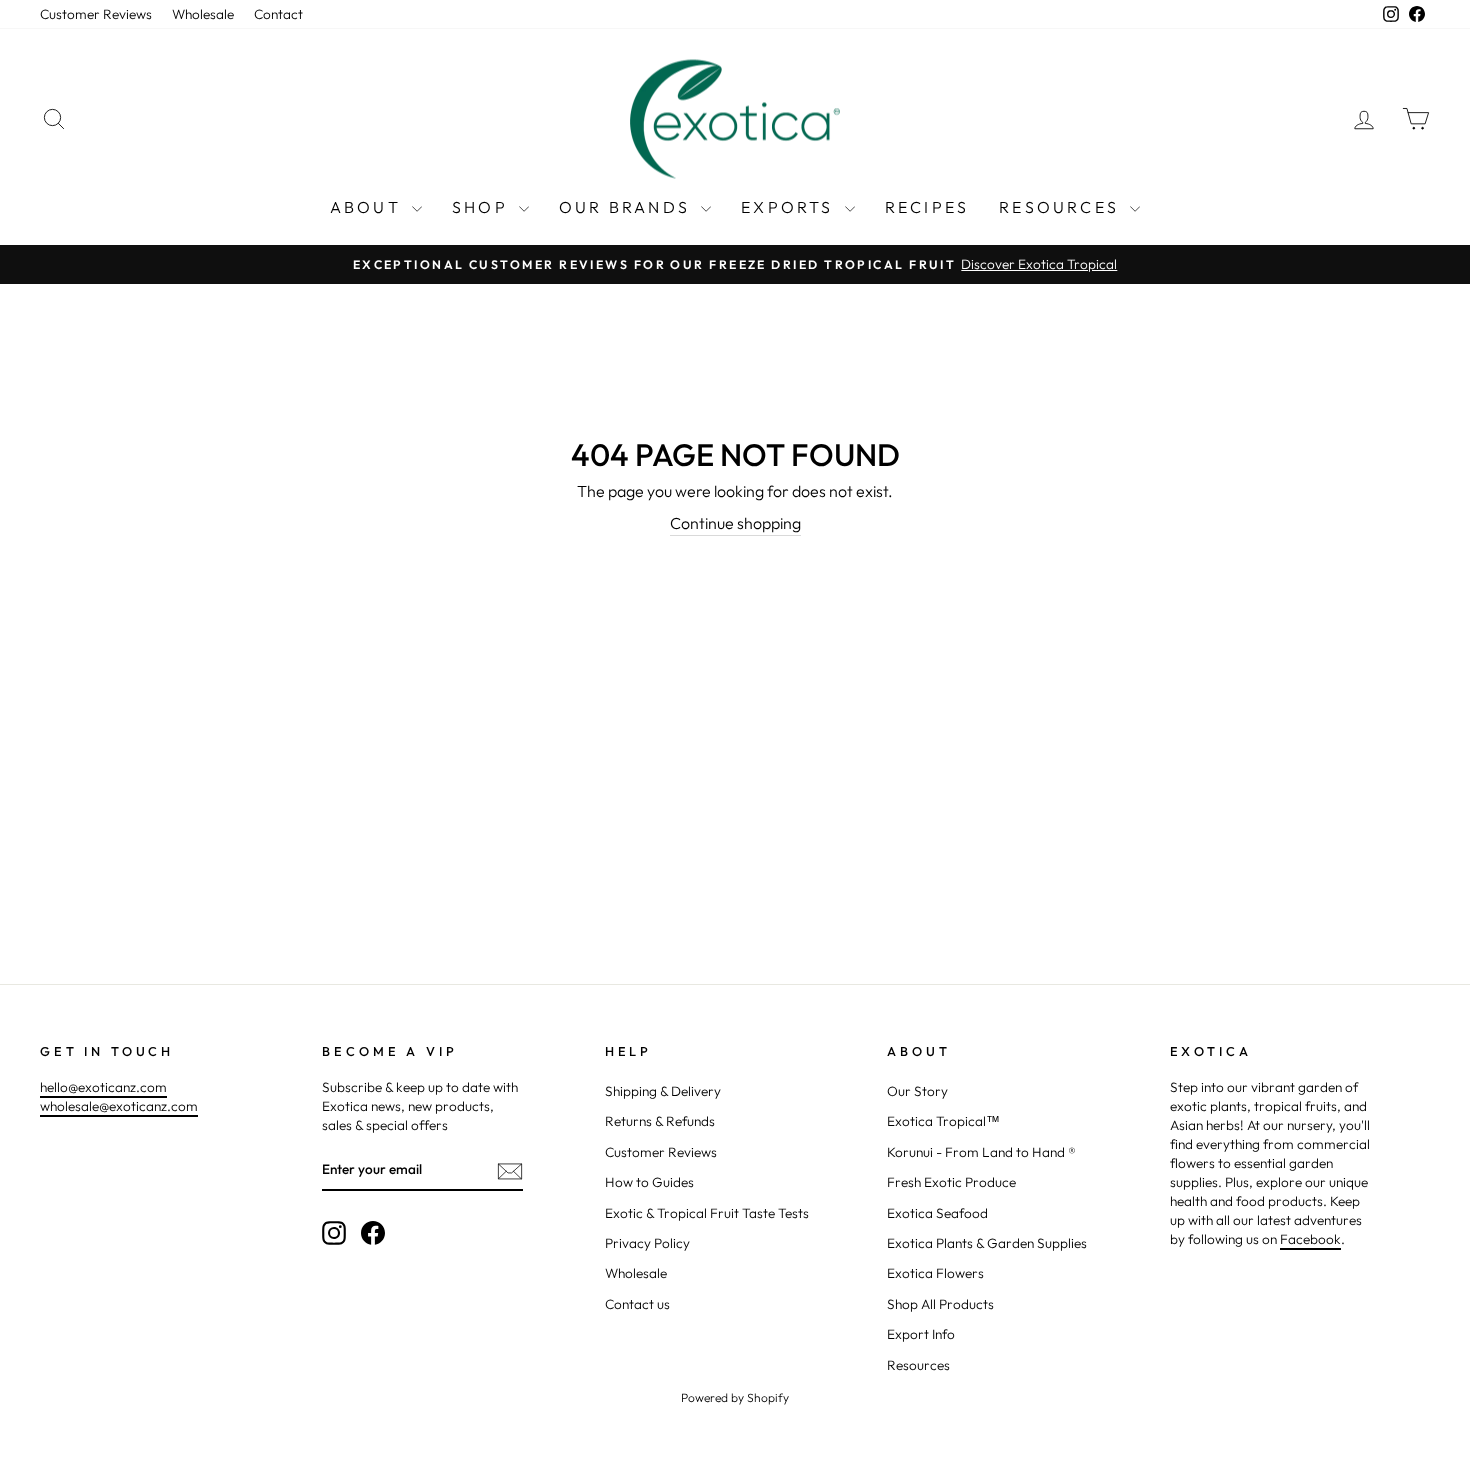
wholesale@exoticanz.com (119, 1106)
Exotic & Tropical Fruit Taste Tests (707, 1213)
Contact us (637, 1304)
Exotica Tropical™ (943, 1121)
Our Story (917, 1091)
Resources (1062, 207)
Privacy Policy (647, 1243)
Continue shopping (735, 523)
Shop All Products (940, 1304)
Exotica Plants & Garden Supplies (987, 1243)
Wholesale (203, 14)
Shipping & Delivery (663, 1091)
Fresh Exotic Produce (951, 1182)
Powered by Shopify (735, 1397)
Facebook (1310, 1239)
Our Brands (627, 207)
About (368, 207)
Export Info (921, 1334)
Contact (278, 14)
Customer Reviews (96, 14)
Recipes (927, 207)
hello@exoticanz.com (103, 1087)
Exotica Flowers (935, 1273)
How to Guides (649, 1182)
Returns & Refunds (660, 1121)
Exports (790, 207)
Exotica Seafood (937, 1213)
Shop (483, 207)
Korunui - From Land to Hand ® (981, 1152)
